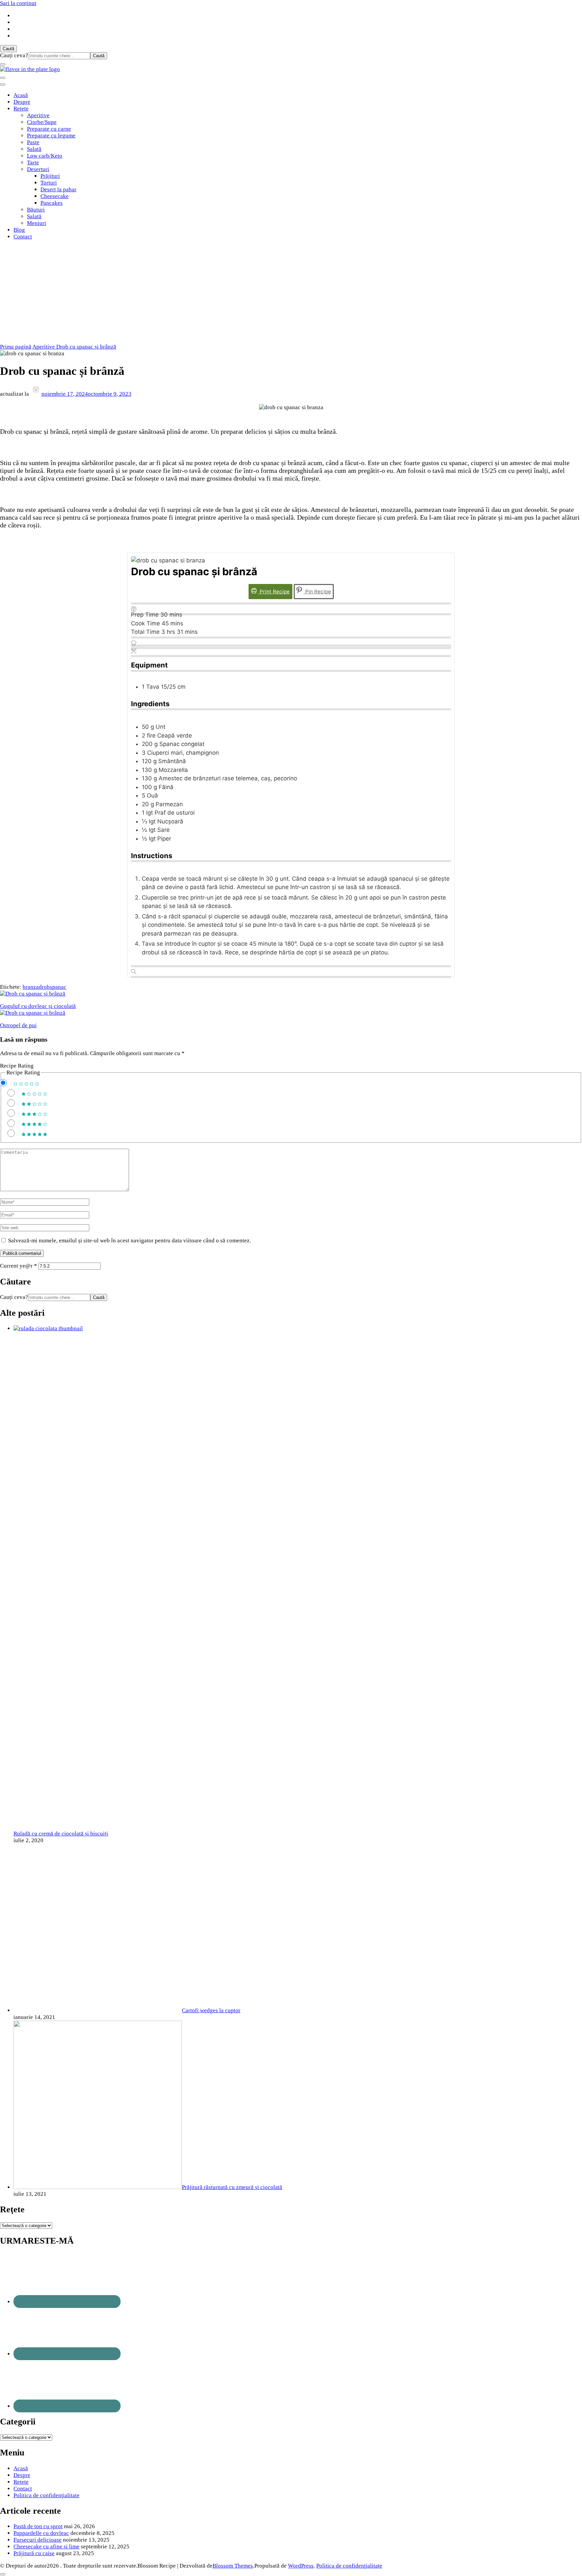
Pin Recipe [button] (317, 592)
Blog (19, 230)
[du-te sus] (3, 2574)
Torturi (49, 183)
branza (31, 987)
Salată (34, 149)
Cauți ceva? (14, 55)
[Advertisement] (291, 293)
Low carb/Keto (45, 156)
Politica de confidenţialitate (46, 2495)
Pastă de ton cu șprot (38, 2526)
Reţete (21, 109)
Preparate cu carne (49, 129)
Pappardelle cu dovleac (41, 2533)
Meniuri (37, 223)
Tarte (33, 162)
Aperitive (38, 115)
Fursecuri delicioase (38, 2540)
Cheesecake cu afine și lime (46, 2547)
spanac (58, 987)
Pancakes (52, 203)
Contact (23, 237)
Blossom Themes (233, 2566)
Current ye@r (19, 1266)
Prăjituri (50, 176)
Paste (33, 142)
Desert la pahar (58, 189)
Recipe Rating (17, 1066)
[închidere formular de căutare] (3, 64)
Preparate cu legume (51, 136)
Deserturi (38, 169)
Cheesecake (55, 196)
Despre (22, 102)
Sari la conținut (18, 3)
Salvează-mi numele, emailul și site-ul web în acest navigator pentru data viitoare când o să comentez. (130, 1241)
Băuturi (36, 210)
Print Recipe (274, 592)
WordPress (301, 2566)
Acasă (21, 95)
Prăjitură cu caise (34, 2553)
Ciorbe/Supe (42, 122)
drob (44, 987)
